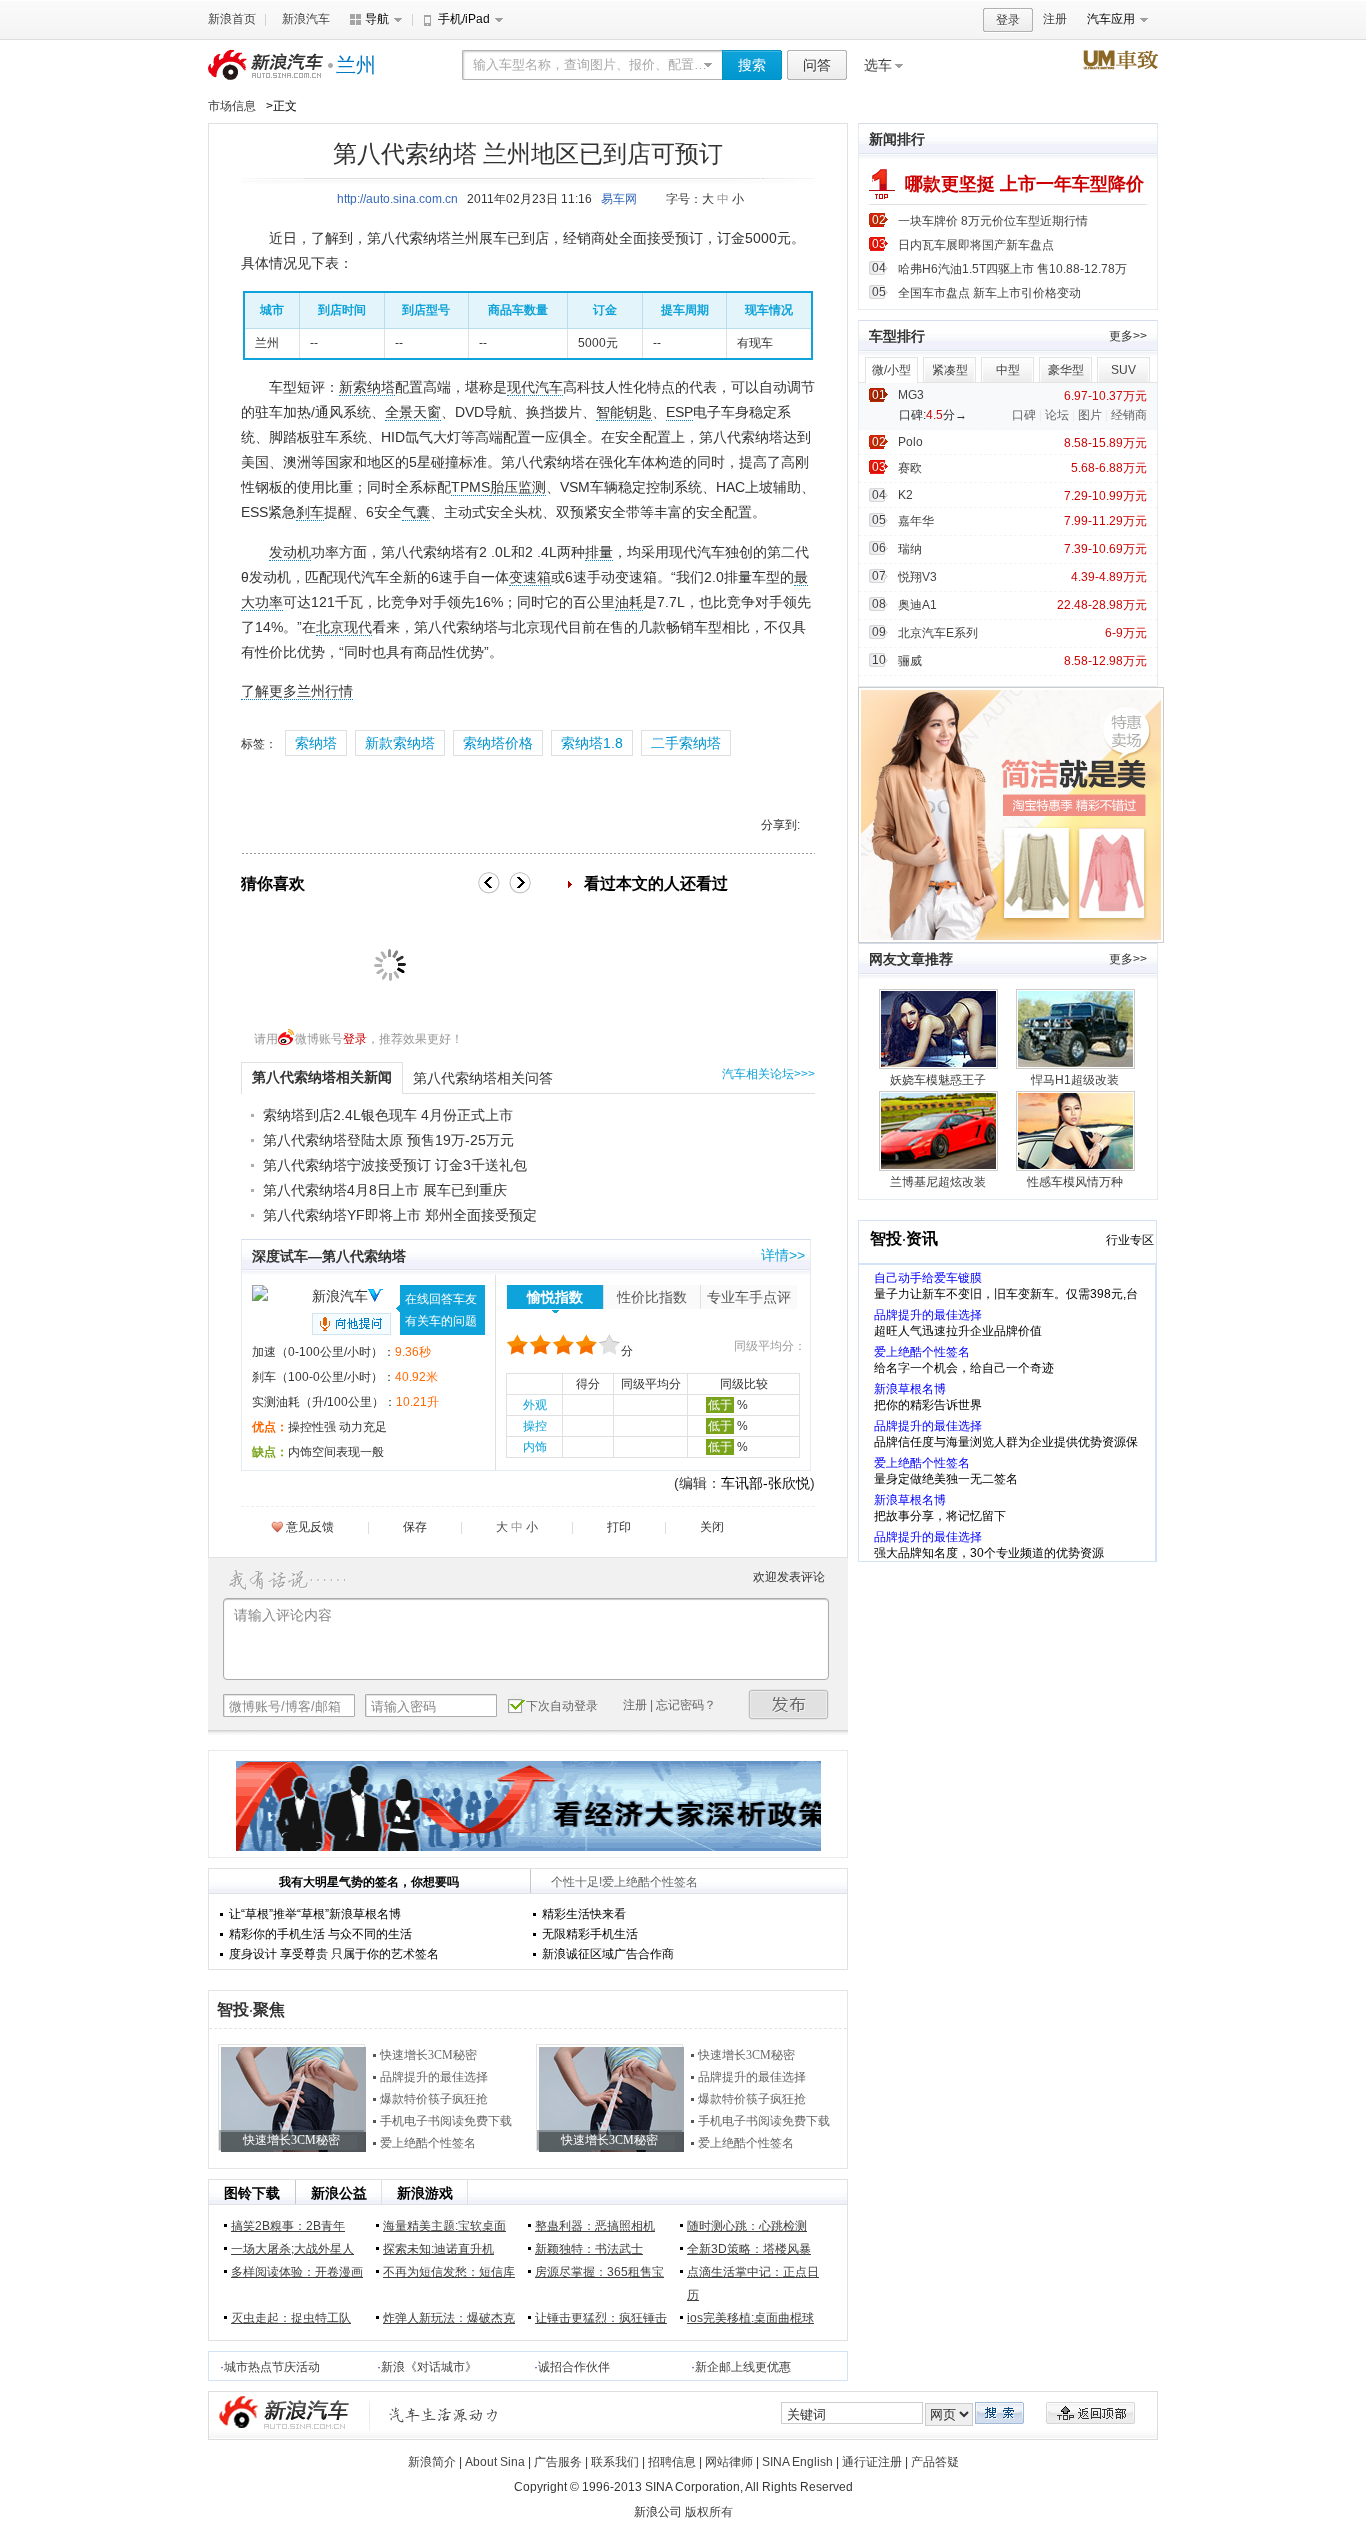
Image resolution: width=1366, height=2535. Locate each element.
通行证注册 (872, 2462)
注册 (1055, 19)
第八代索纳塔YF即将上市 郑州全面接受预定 (400, 1215)
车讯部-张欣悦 (765, 1483)
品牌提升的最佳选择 (434, 2077)
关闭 (712, 1527)
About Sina (495, 2462)
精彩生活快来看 (584, 1914)
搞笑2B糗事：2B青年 (288, 2226)
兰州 (356, 65)
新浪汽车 (306, 19)
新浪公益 (339, 2193)
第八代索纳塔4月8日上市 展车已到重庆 (385, 1190)
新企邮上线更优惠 (743, 2367)
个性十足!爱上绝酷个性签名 (624, 1882)
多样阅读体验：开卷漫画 (297, 2272)
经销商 (1129, 415)
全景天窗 (413, 412)
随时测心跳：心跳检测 (747, 2226)
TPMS (470, 487)
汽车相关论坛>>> (768, 1074)
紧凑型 (950, 370)
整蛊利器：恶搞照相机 (595, 2226)
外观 (535, 1405)
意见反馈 (310, 1527)
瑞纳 (910, 549)
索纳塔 (316, 743)
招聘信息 (672, 2462)
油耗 (629, 602)
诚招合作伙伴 (574, 2367)
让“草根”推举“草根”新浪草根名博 (315, 1914)
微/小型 (891, 370)
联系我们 (615, 2462)
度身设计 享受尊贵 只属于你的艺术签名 (334, 1954)
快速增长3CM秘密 (428, 2055)
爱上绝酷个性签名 (428, 2143)
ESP (679, 412)
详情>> (783, 1255)
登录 (1008, 20)
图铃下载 (252, 2193)
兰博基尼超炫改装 (938, 1182)
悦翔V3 (917, 577)
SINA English (797, 2462)
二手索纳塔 (686, 743)
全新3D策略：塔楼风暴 (749, 2249)
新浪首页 (232, 19)
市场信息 (232, 106)
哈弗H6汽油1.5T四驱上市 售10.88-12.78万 (1012, 269)
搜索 (752, 65)
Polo (910, 442)
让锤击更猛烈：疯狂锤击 (601, 2318)
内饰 (535, 1447)
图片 (1090, 415)
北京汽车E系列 (938, 633)
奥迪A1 (917, 605)
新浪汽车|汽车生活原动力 (444, 2414)
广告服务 (558, 2462)
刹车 (310, 512)
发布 (789, 1704)
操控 (535, 1426)
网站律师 (729, 2462)
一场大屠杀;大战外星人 (292, 2249)
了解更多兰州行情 (297, 691)
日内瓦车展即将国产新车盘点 (976, 245)
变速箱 (530, 577)
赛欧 (910, 468)
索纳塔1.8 (592, 743)
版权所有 (709, 2512)
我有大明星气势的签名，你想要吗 (369, 1882)
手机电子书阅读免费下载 (446, 2121)
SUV (1123, 370)
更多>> (1128, 336)
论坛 (1057, 415)
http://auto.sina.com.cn (397, 199)
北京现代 (344, 627)
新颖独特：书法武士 (589, 2249)
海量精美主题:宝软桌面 (444, 2226)
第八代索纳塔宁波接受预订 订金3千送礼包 (395, 1165)
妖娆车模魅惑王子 (938, 1080)
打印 (619, 1527)
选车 (878, 65)
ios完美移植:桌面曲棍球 (750, 2318)
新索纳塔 (367, 387)
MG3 (911, 395)
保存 (415, 1527)
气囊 (416, 512)
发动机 (290, 552)
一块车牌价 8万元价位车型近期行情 (993, 221)
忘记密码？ (686, 1705)
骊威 (910, 661)
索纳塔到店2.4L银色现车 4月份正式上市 (388, 1115)
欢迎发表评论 (789, 1577)
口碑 (1024, 415)
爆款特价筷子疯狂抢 (434, 2099)
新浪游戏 (425, 2193)
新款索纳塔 (400, 743)
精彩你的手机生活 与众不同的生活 (320, 1934)
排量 (599, 552)
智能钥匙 (624, 412)
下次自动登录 (562, 1706)
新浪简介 (432, 2462)
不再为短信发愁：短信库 (449, 2272)
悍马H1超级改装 (1075, 1080)
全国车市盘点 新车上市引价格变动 (989, 293)
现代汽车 (535, 387)
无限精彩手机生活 (590, 1934)
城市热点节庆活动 (272, 2367)
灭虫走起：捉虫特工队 (291, 2318)
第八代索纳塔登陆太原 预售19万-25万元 (388, 1140)
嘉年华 (916, 521)
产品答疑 (935, 2462)
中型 (1008, 370)
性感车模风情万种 (1075, 1182)
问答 (817, 65)
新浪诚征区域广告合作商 (608, 1954)
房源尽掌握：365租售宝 (599, 2272)
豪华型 (1066, 370)
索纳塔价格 (498, 743)
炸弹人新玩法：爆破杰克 (449, 2318)
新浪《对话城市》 (429, 2367)
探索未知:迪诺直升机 (438, 2249)
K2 (905, 495)
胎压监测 (518, 487)
